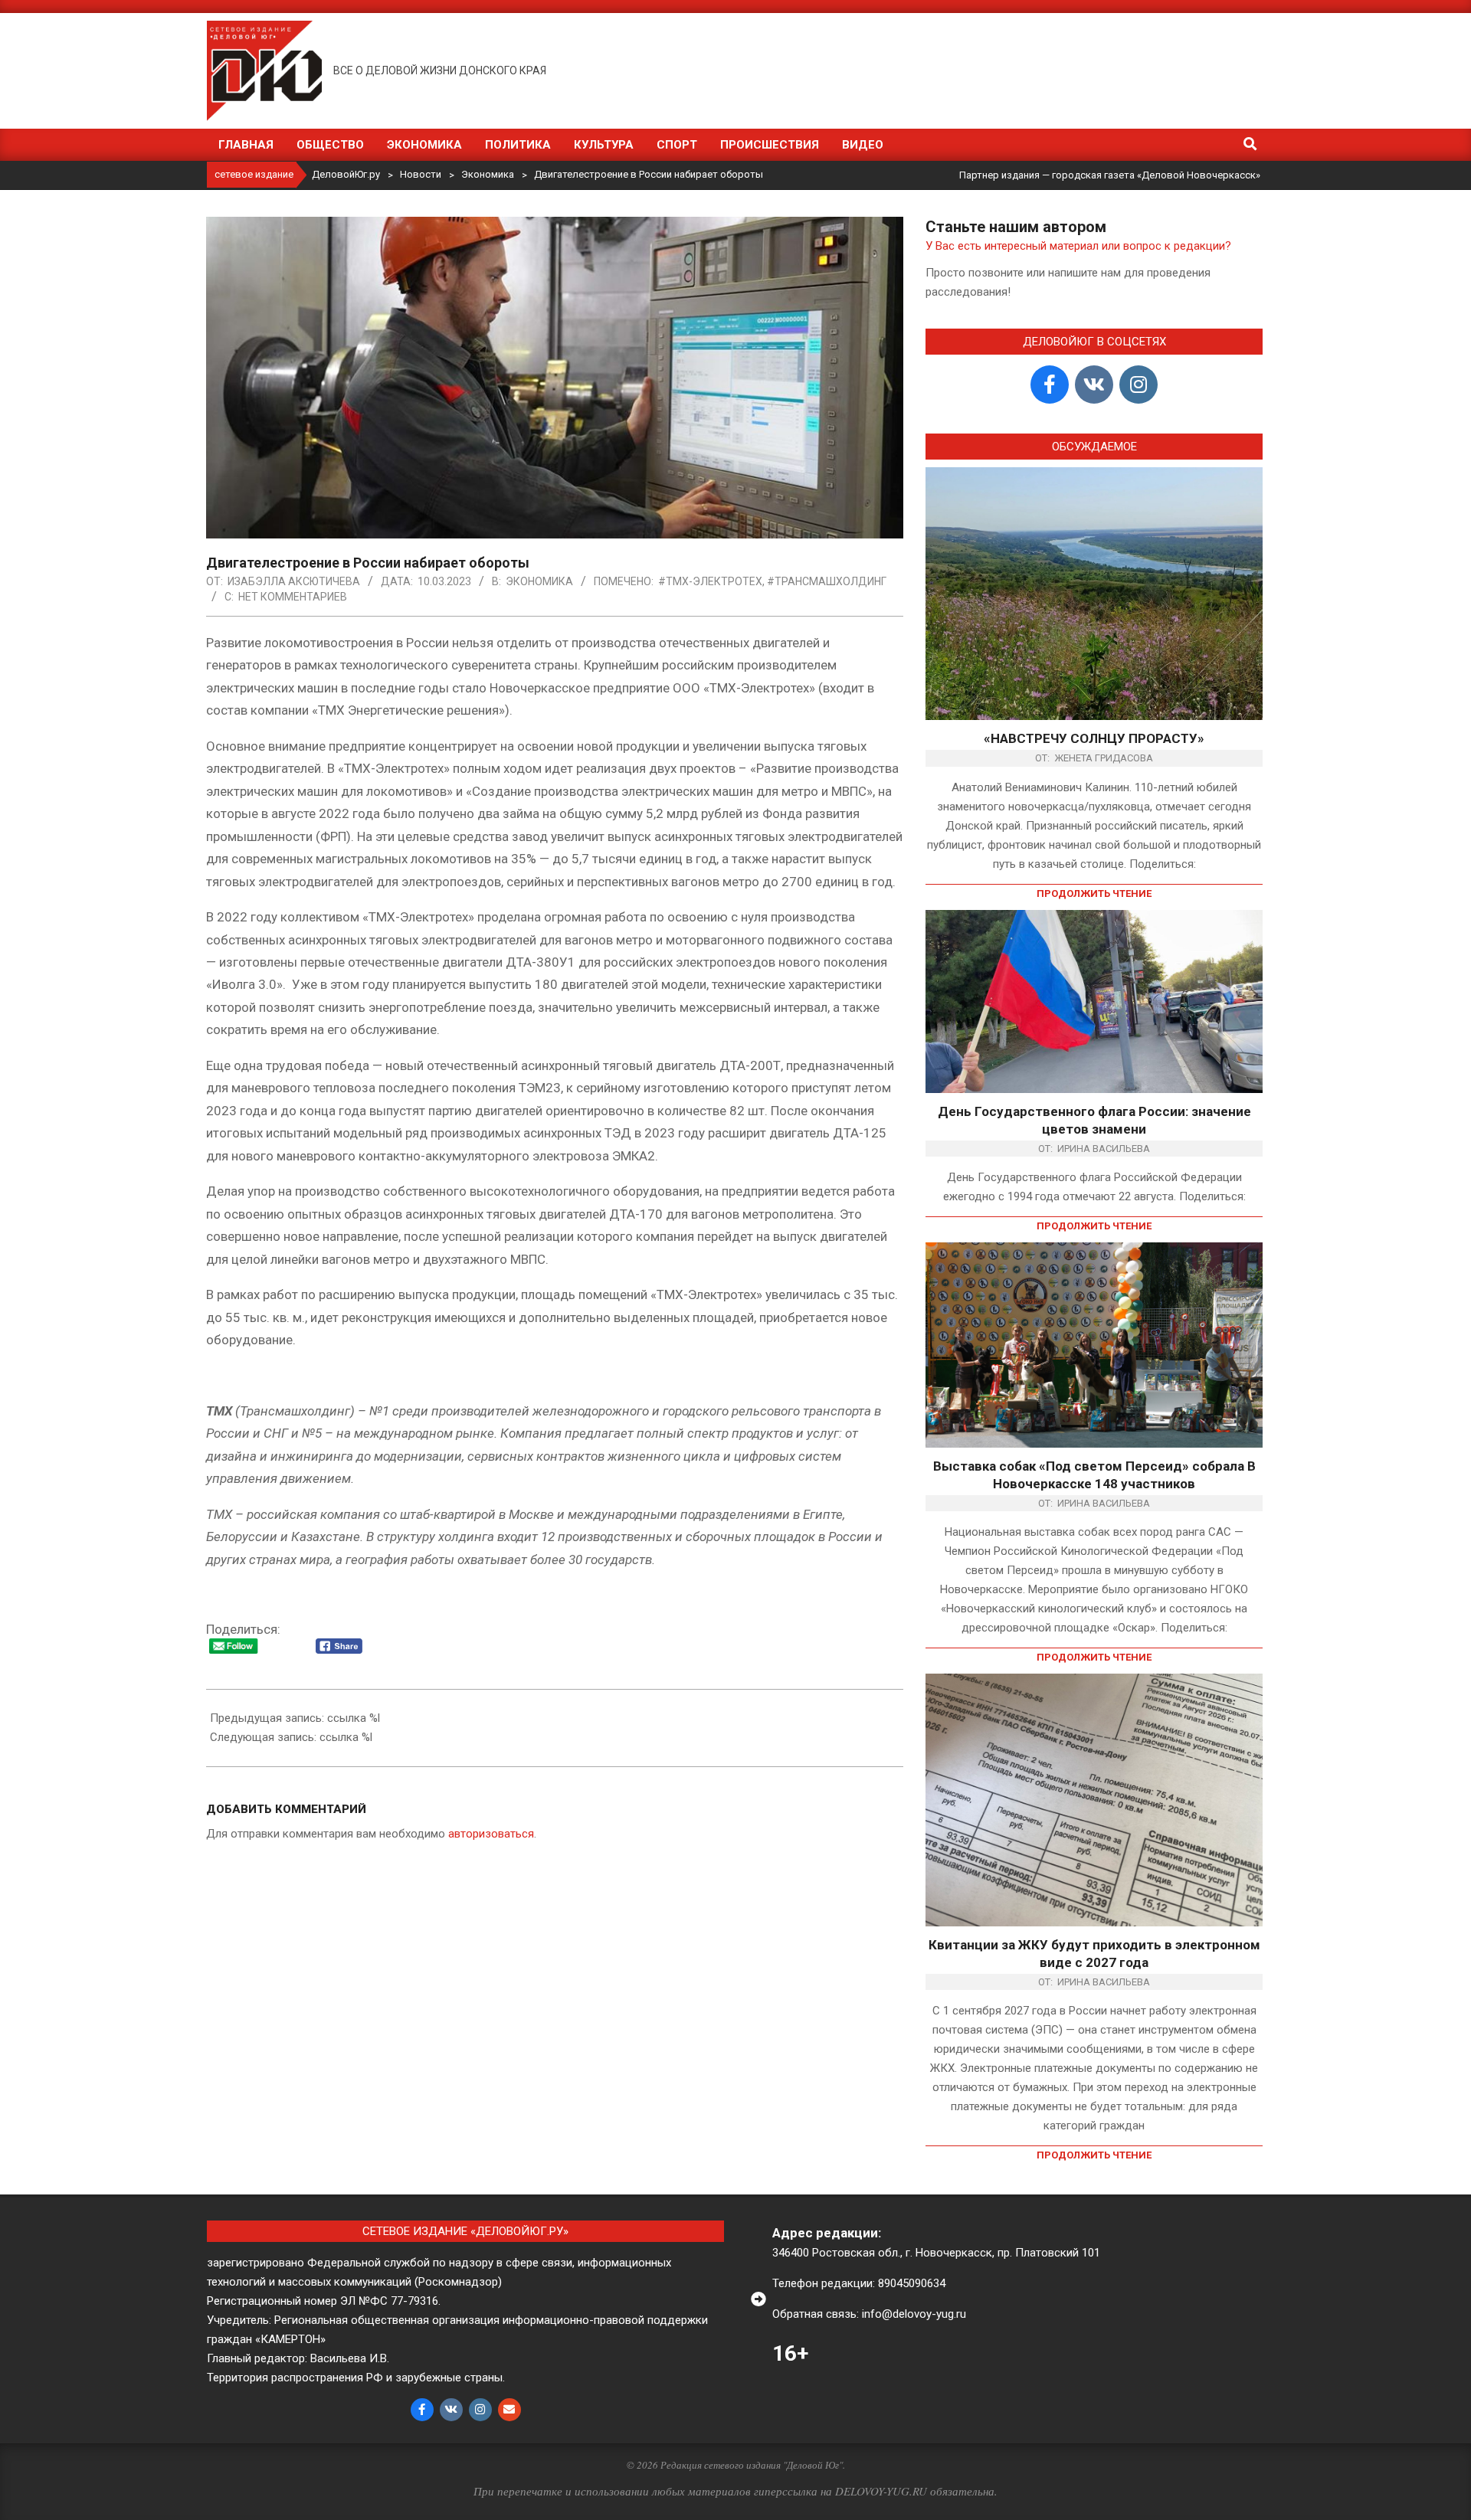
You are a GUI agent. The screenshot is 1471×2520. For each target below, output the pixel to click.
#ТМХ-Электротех (710, 581)
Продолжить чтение (1094, 893)
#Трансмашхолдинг (827, 581)
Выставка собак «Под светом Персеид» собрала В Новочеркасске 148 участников (1094, 1475)
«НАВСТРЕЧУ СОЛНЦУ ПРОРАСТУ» (1094, 738)
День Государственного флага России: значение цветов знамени (1094, 1120)
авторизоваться (491, 1834)
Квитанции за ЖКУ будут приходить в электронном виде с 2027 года (1094, 1954)
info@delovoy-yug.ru (914, 2314)
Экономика (539, 581)
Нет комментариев (293, 597)
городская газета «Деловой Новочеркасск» (1156, 175)
